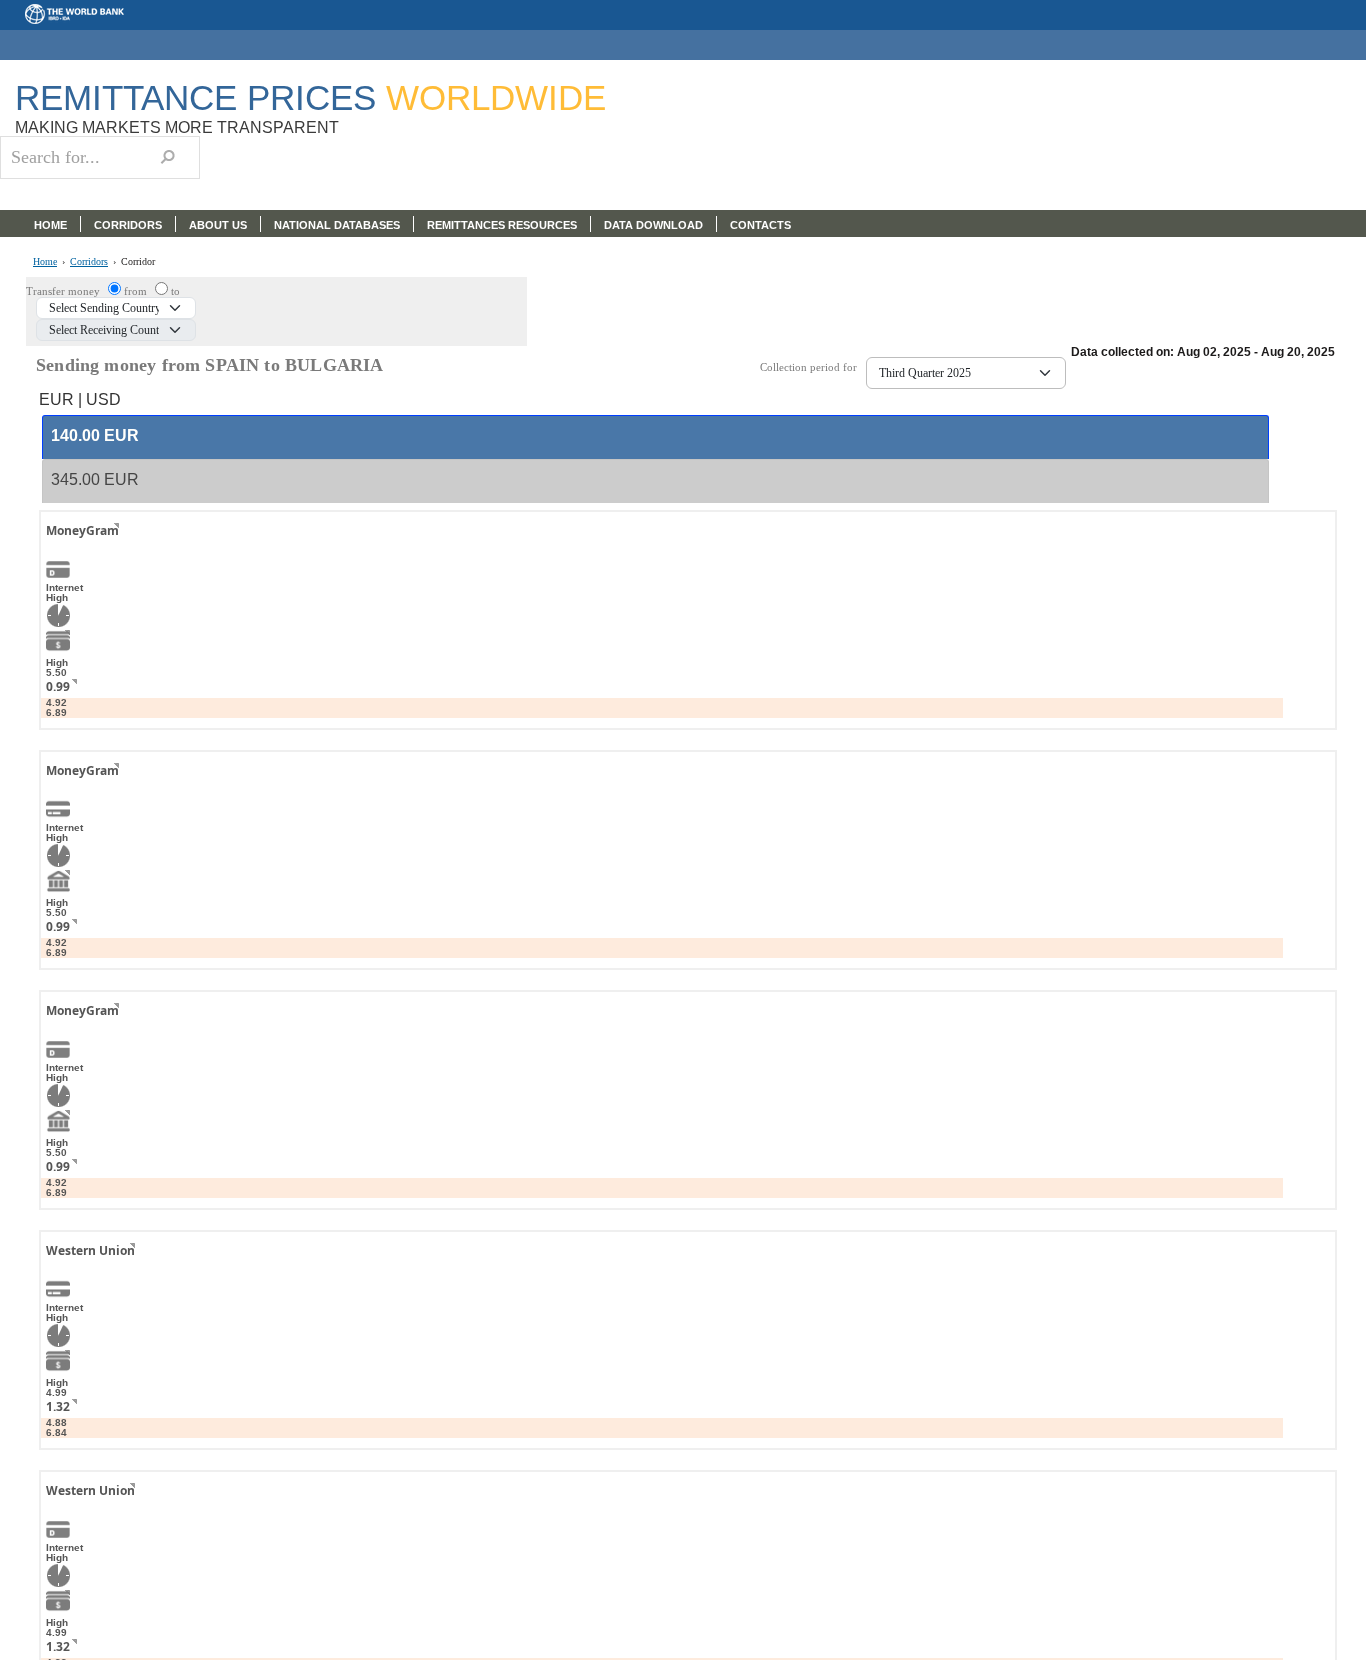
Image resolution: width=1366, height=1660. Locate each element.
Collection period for (813, 367)
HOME (50, 225)
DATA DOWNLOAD (653, 225)
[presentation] (95, 436)
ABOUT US (218, 225)
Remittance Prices (310, 97)
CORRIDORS (128, 225)
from (137, 291)
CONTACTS (760, 225)
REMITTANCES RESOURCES (502, 225)
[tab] (655, 437)
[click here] (101, 548)
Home (45, 262)
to (175, 291)
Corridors (89, 262)
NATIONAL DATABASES (337, 225)
